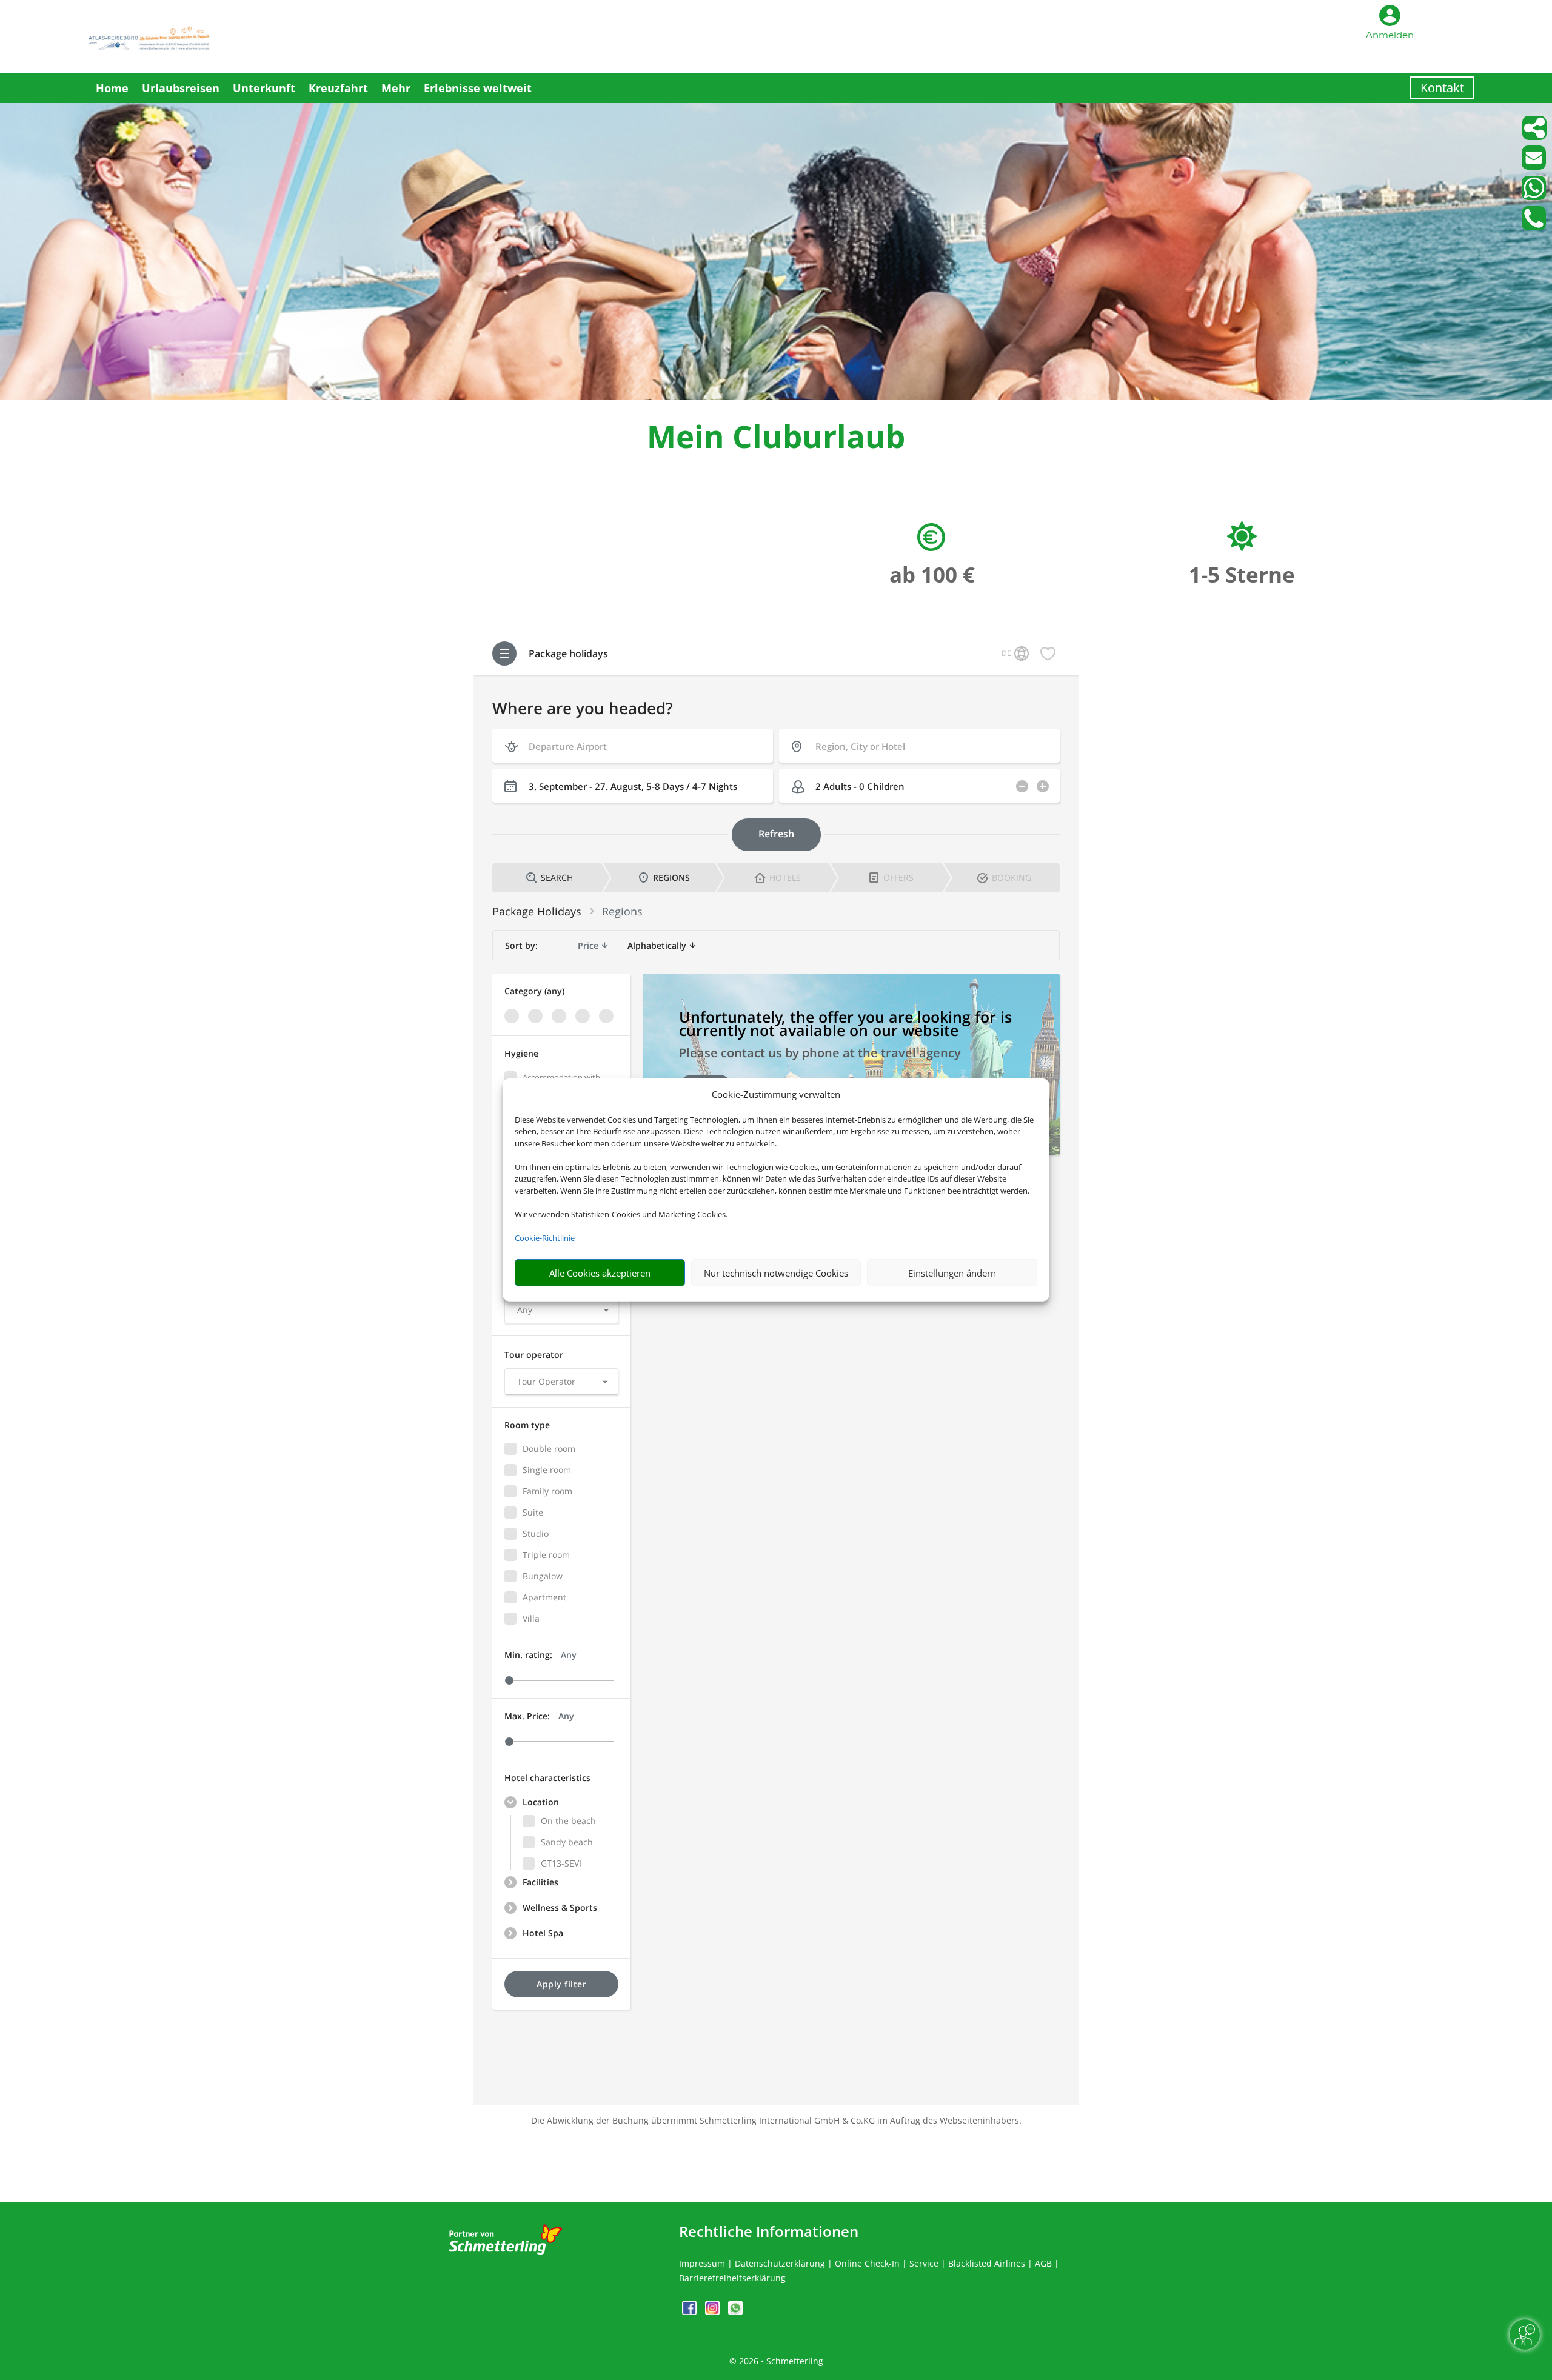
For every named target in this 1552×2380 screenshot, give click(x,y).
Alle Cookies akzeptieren (600, 1273)
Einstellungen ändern (952, 1273)
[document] (776, 439)
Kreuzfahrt (338, 88)
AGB (1043, 2263)
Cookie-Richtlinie (545, 1238)
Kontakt (1442, 88)
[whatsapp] (735, 2312)
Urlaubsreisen (181, 88)
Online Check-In (867, 2263)
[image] (776, 397)
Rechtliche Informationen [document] (769, 2231)
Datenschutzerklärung (780, 2263)
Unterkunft (264, 88)
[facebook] (691, 2312)
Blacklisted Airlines (987, 2263)
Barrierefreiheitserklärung (732, 2278)
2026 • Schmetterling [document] (780, 2361)
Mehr (396, 88)
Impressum (702, 2263)
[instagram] (714, 2312)
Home (112, 88)
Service (924, 2263)
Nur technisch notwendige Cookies (776, 1273)
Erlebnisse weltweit (478, 88)
